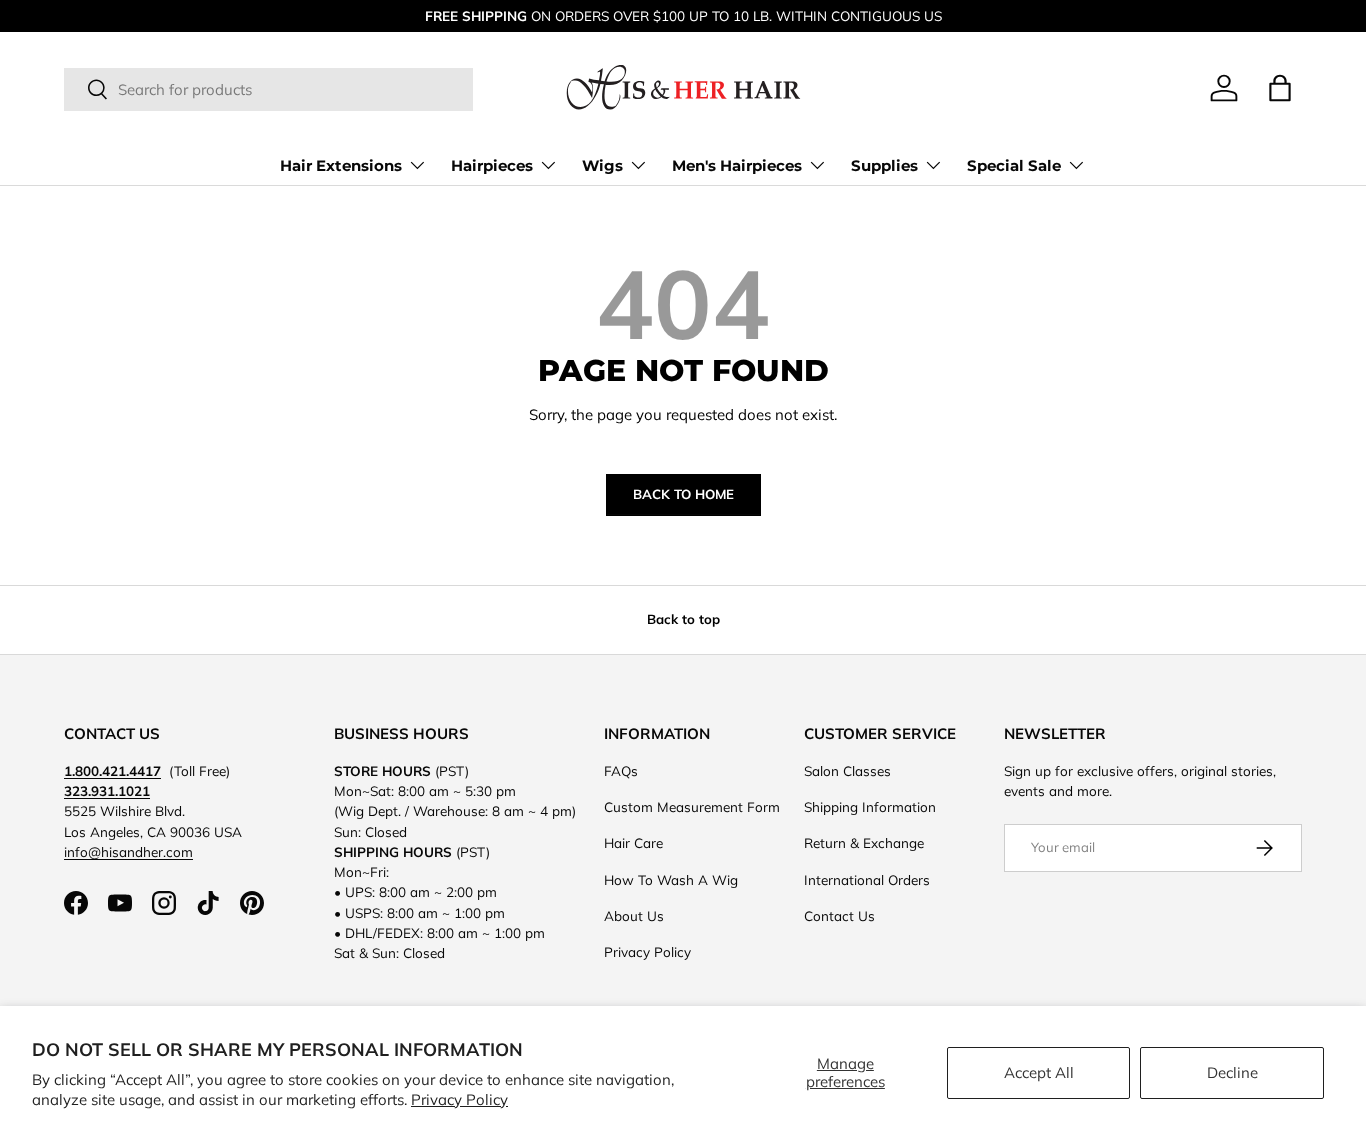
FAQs (621, 770)
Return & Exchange (864, 842)
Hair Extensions (341, 165)
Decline (1232, 1072)
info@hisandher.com (128, 851)
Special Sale (1014, 165)
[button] (1280, 88)
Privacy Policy (459, 1099)
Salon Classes (847, 770)
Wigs (602, 165)
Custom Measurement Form (692, 806)
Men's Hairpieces (737, 165)
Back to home (683, 494)
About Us (634, 915)
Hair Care (633, 842)
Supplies (884, 165)
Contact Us (839, 915)
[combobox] (268, 89)
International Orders (867, 879)
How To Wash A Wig (671, 879)
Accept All (1039, 1072)
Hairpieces (492, 165)
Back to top (683, 619)
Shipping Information (870, 806)
